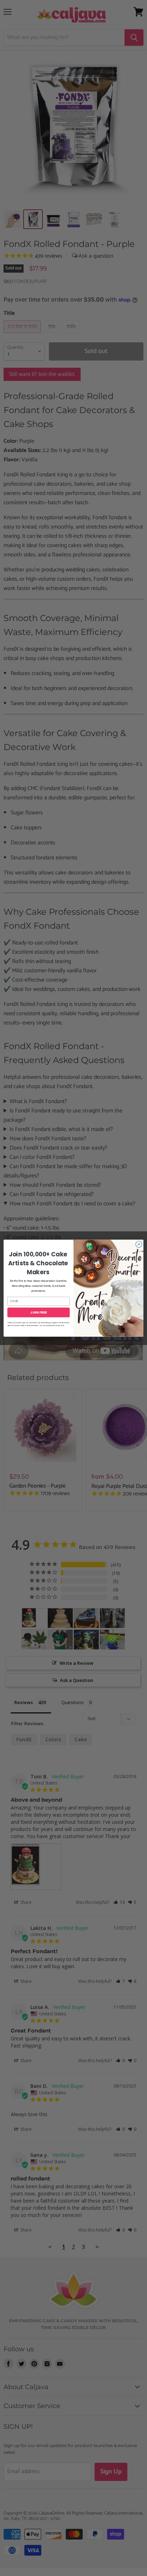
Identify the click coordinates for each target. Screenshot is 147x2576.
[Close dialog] (139, 1244)
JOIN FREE (38, 1312)
